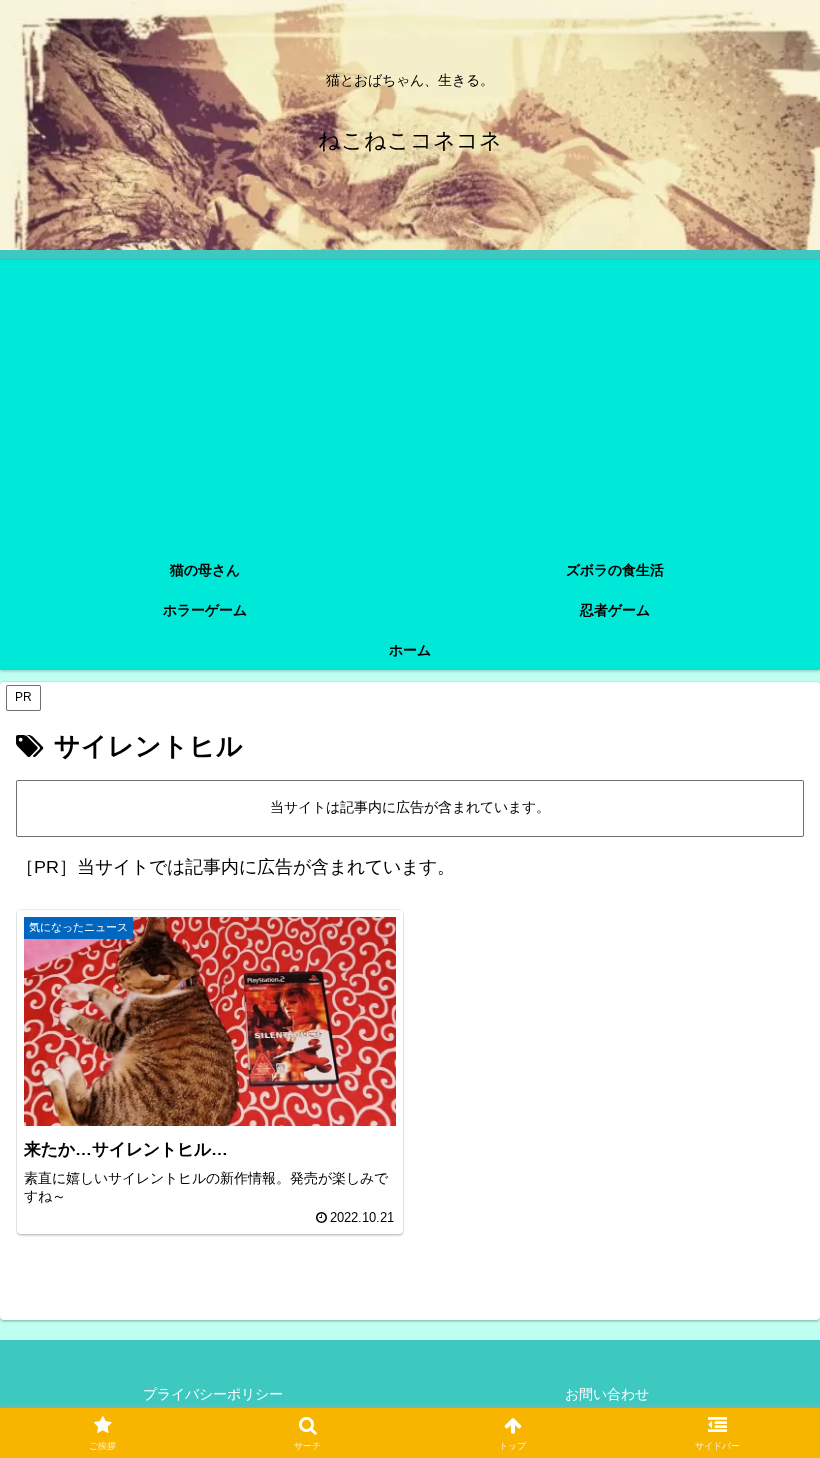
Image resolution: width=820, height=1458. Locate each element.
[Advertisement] (410, 400)
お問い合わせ (607, 1394)
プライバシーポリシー (213, 1394)
